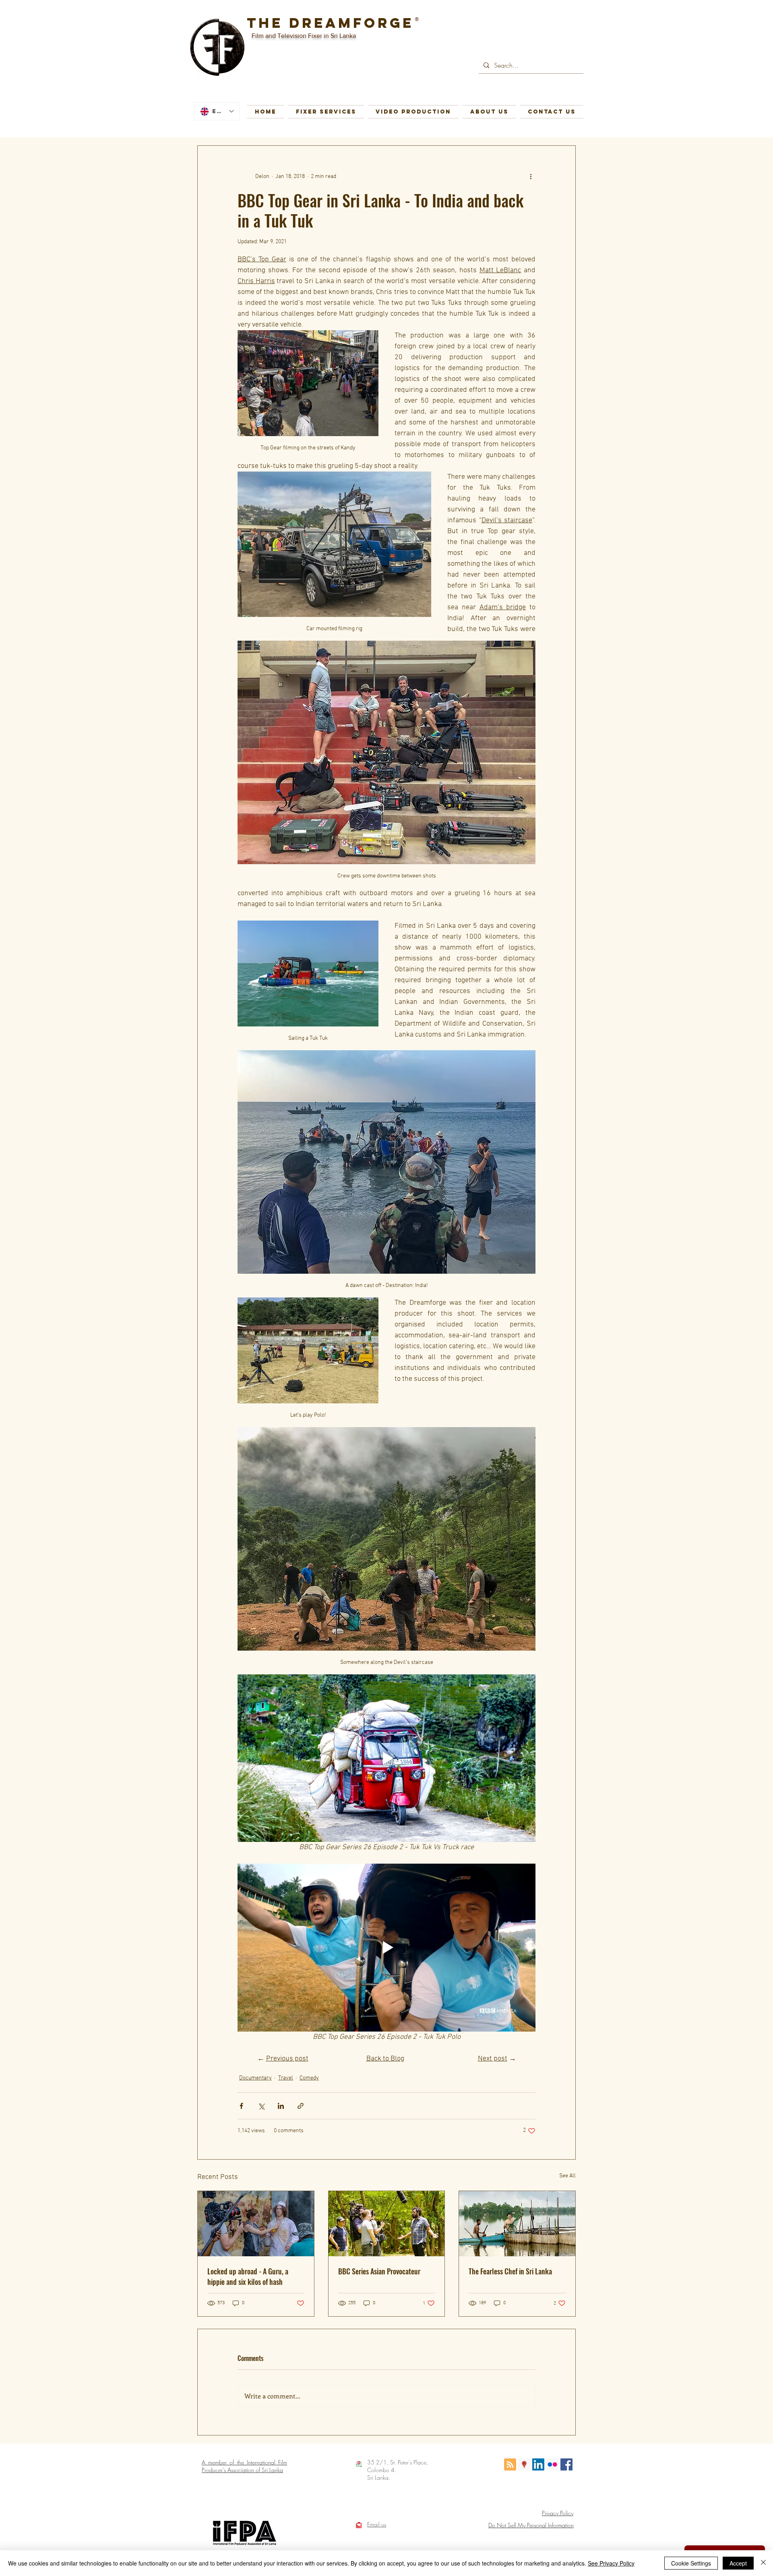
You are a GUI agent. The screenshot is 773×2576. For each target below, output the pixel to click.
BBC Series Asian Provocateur (379, 2271)
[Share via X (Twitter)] (261, 2106)
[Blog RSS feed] (510, 2465)
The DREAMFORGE (330, 23)
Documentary (255, 2078)
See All (567, 2176)
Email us (377, 2524)
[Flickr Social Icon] (552, 2464)
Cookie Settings (691, 2563)
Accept (738, 2563)
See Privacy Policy (611, 2563)
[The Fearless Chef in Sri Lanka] (517, 2224)
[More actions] (531, 176)
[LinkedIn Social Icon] (538, 2464)
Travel (286, 2078)
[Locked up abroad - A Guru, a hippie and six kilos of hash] (256, 2224)
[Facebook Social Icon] (566, 2464)
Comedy (309, 2078)
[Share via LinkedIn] (281, 2106)
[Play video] (386, 1758)
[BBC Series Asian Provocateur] (387, 2224)
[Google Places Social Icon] (524, 2464)
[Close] (763, 2563)
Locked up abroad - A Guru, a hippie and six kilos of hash (248, 2276)
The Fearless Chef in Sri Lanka (510, 2271)
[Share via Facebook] (241, 2106)
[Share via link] (301, 2106)
